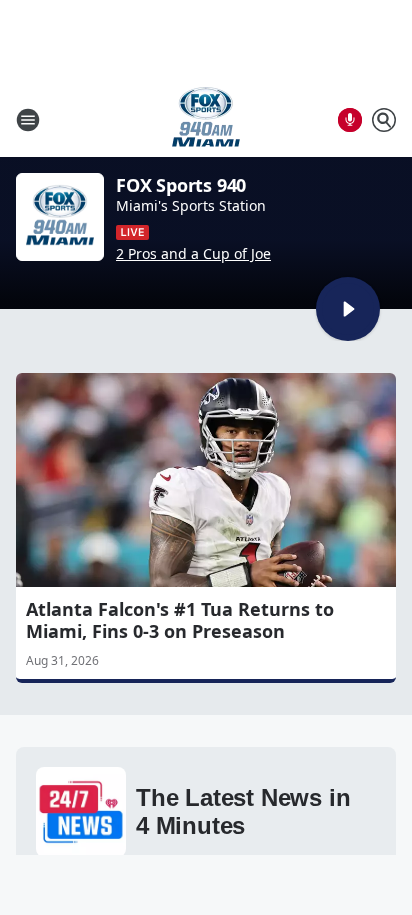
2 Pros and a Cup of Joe (193, 254)
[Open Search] (384, 120)
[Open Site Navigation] (28, 120)
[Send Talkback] (350, 120)
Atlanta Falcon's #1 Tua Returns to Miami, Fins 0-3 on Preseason (180, 620)
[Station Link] (206, 119)
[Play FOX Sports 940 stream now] (60, 217)
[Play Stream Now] (348, 309)
